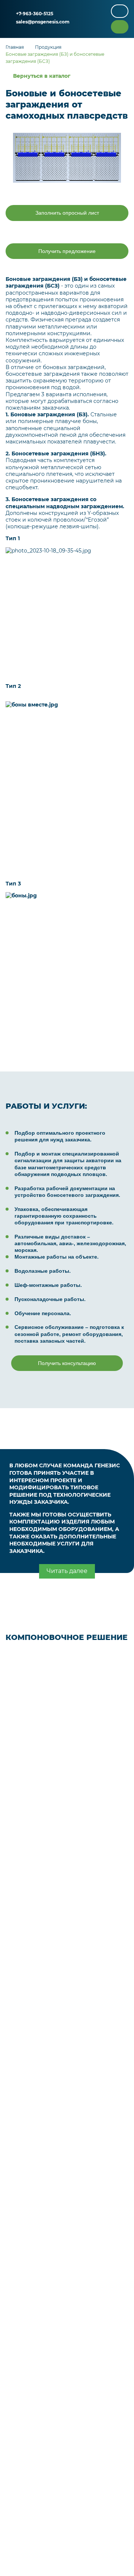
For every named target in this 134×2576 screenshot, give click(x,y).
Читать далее (67, 1571)
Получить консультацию (67, 1363)
